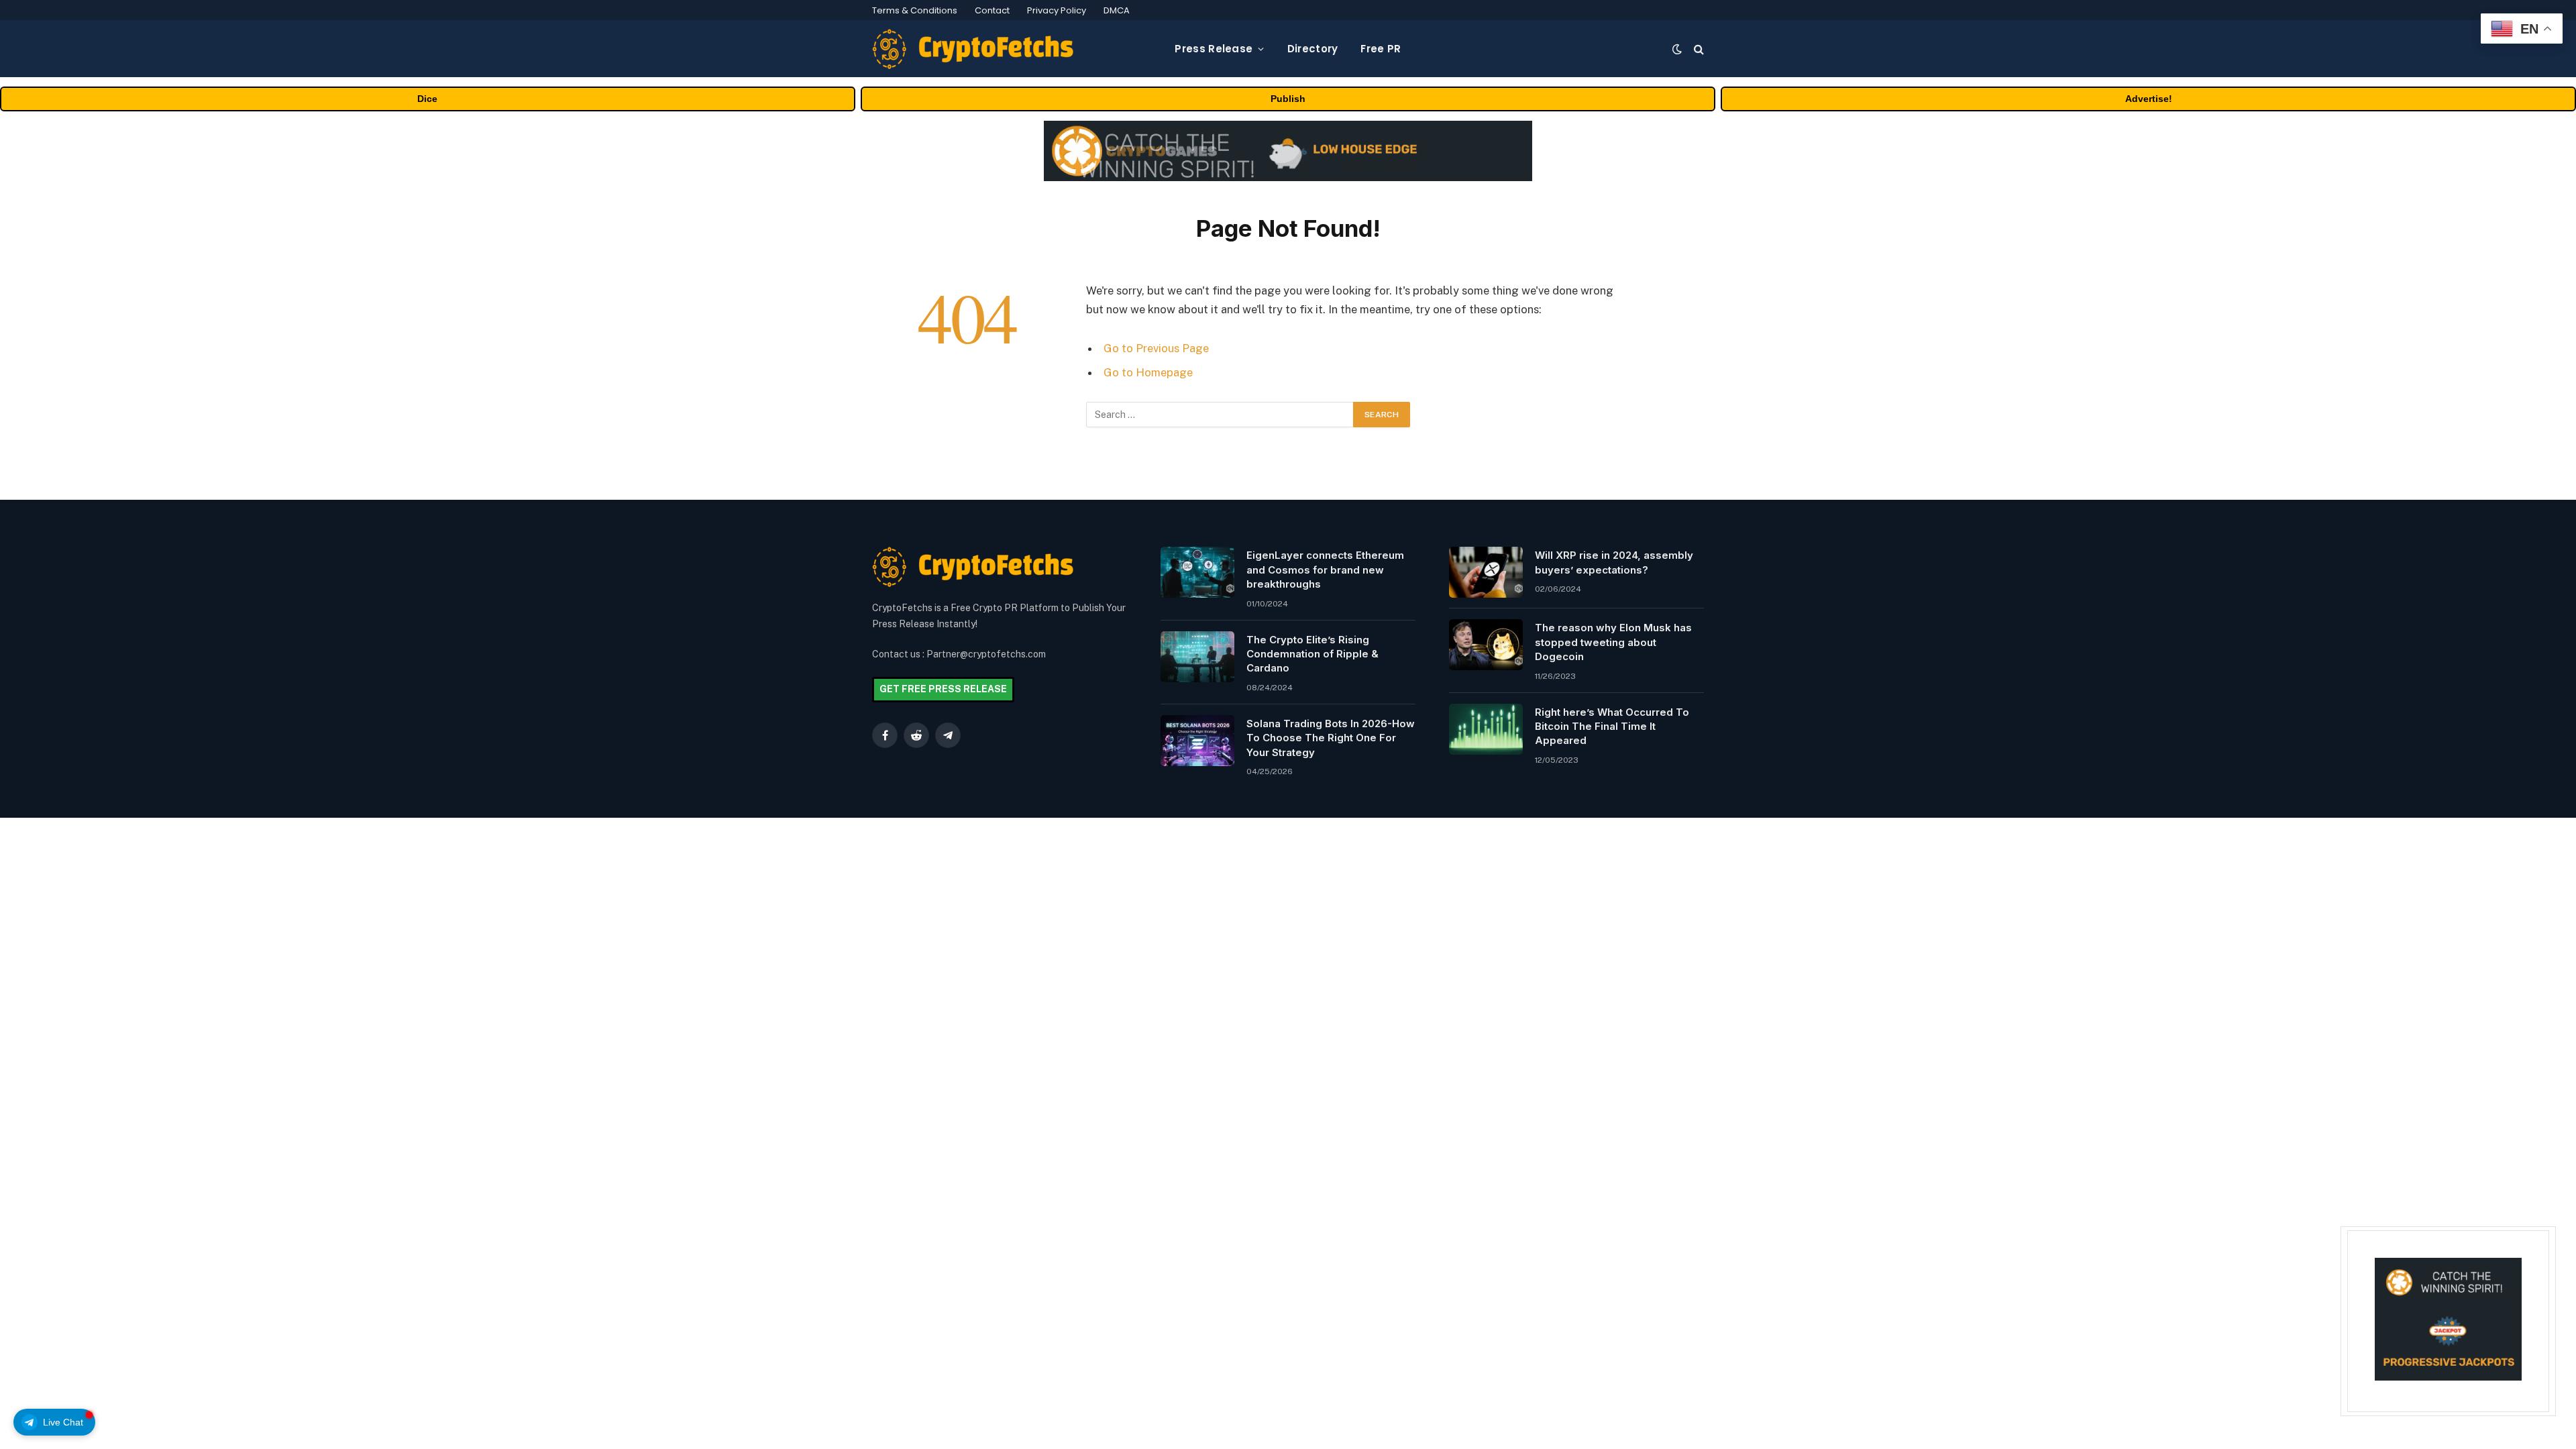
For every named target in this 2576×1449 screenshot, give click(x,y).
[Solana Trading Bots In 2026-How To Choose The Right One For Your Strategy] (1197, 741)
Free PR (1381, 49)
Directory (1313, 49)
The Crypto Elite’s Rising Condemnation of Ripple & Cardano (1312, 654)
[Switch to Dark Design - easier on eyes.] (1677, 49)
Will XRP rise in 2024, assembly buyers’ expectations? (1614, 562)
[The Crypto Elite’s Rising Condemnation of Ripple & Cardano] (1197, 657)
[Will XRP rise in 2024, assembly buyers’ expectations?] (1486, 572)
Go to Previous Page (1156, 348)
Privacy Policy (1057, 10)
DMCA (1117, 10)
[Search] (1698, 49)
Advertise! (2149, 99)
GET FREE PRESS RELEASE (943, 689)
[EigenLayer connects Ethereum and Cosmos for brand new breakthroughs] (1197, 572)
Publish (1288, 99)
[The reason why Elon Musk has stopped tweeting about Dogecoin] (1486, 645)
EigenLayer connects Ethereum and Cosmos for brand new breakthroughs (1325, 570)
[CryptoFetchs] (973, 49)
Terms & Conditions (915, 10)
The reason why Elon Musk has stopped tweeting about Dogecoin (1613, 642)
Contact (992, 10)
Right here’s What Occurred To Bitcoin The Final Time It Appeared (1612, 727)
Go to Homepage (1148, 372)
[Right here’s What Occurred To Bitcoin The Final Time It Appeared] (1486, 729)
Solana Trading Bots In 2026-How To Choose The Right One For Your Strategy (1331, 738)
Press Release (1214, 49)
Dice (427, 99)
